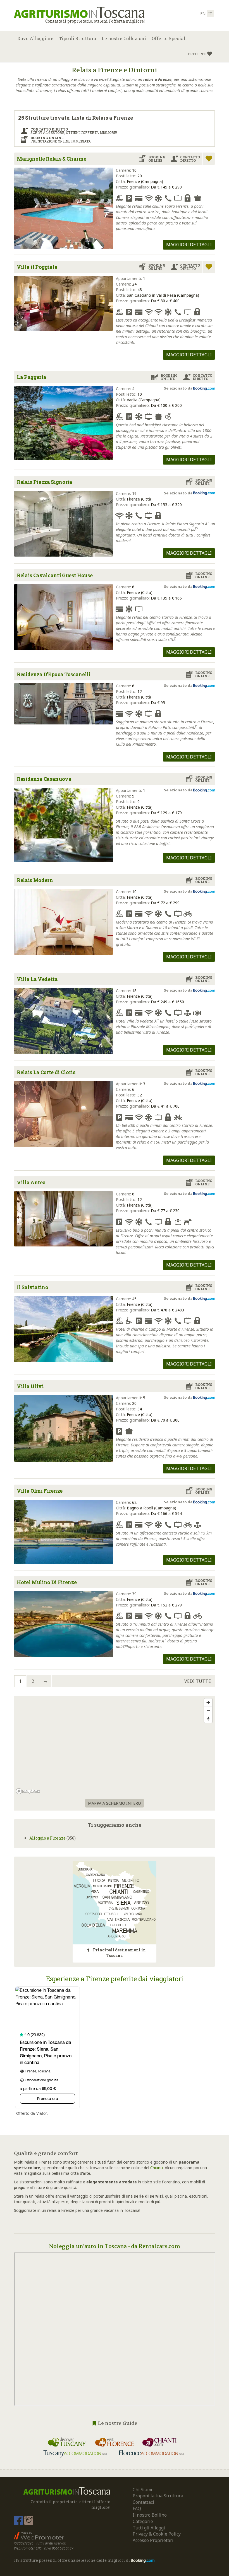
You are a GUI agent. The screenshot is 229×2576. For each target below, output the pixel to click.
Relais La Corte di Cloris (46, 1072)
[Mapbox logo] (28, 1791)
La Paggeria (31, 377)
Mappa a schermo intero (115, 1803)
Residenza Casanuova (44, 779)
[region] (115, 1746)
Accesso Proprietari (153, 2540)
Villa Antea (31, 1182)
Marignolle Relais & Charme (51, 159)
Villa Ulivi (30, 1386)
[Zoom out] (208, 1711)
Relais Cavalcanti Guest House (55, 575)
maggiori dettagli (189, 245)
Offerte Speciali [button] (169, 38)
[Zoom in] (208, 1703)
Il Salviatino (33, 1287)
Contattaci (143, 2502)
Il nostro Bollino (150, 2515)
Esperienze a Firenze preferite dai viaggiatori (115, 1979)
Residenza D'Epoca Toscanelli (54, 674)
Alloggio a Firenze (47, 1838)
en (203, 14)
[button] (200, 54)
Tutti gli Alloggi (149, 2528)
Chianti (157, 2168)
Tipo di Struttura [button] (77, 38)
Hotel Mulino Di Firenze (47, 1582)
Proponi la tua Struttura (158, 2496)
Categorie (143, 2521)
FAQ (137, 2509)
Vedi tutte (198, 1681)
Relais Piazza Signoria (45, 482)
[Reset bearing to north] (208, 1719)
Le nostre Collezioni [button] (124, 38)
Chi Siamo (143, 2490)
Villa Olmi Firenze (40, 1491)
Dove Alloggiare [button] (35, 38)
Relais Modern (35, 880)
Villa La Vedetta (37, 979)
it (210, 14)
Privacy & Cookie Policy (157, 2534)
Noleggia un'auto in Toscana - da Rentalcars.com (115, 2246)
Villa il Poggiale (37, 267)
